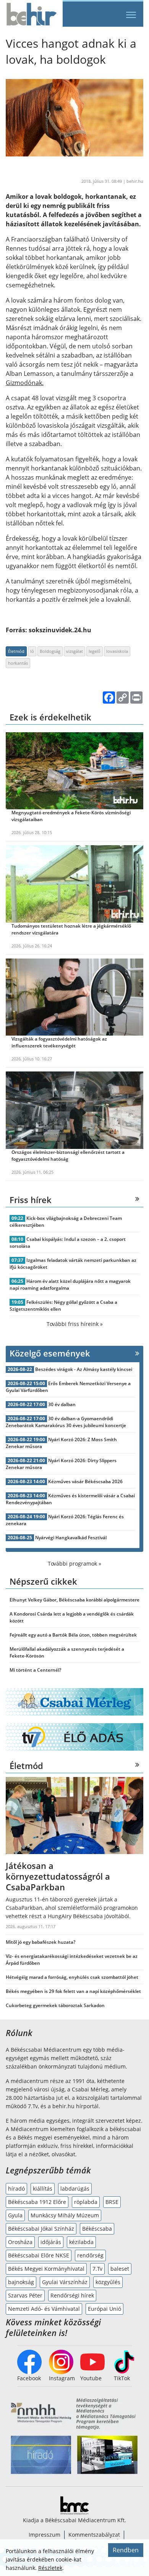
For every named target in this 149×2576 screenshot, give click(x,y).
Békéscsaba (97, 2229)
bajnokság (21, 2282)
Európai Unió (104, 2309)
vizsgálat (74, 651)
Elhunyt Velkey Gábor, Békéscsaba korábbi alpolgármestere (74, 1600)
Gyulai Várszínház (65, 2282)
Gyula (15, 2215)
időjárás (51, 2242)
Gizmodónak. (25, 383)
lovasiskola (117, 651)
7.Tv (97, 2269)
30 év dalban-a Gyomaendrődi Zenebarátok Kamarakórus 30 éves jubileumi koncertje (66, 1422)
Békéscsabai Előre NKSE (39, 2255)
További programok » (74, 1563)
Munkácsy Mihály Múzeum (65, 2215)
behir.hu (135, 181)
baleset (120, 2269)
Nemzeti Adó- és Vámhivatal (44, 2309)
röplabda (86, 2202)
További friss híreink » (75, 1324)
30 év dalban (62, 1404)
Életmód (16, 651)
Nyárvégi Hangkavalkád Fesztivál (71, 1538)
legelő (95, 651)
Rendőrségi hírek (72, 2295)
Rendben (126, 2550)
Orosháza (20, 2242)
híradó (16, 2189)
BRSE (112, 2202)
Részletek (50, 2568)
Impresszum (45, 2535)
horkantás (18, 663)
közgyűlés (108, 2282)
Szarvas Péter (25, 2295)
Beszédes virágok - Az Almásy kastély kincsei (84, 1369)
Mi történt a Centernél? (35, 1670)
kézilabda (81, 2242)
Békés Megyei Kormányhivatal (46, 2269)
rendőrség (90, 2255)
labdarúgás (75, 2189)
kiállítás (43, 2189)
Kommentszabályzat (94, 2535)
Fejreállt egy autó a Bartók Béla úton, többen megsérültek (73, 1635)
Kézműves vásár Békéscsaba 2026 (85, 1481)
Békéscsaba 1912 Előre (37, 2202)
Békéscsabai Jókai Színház (41, 2229)
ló (32, 651)
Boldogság (50, 651)
